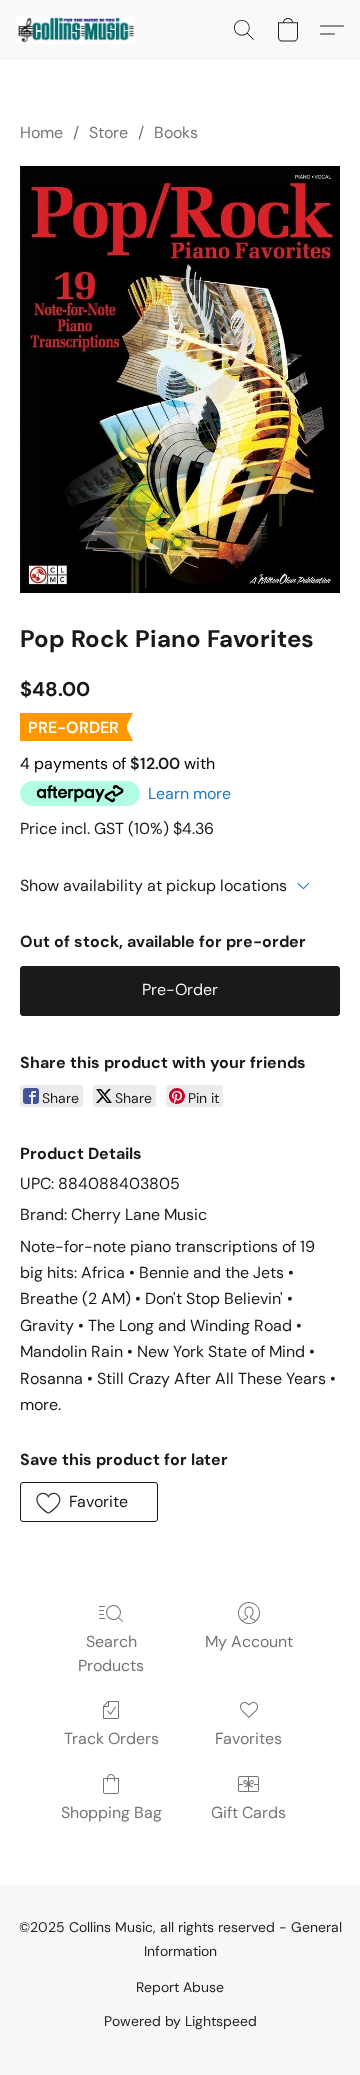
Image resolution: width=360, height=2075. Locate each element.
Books (176, 132)
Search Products (111, 1653)
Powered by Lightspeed (180, 2021)
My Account (249, 1641)
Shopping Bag (111, 1812)
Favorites (248, 1738)
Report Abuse (180, 1987)
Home (41, 132)
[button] (78, 30)
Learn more (189, 793)
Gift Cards (248, 1812)
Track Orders (111, 1738)
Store (108, 132)
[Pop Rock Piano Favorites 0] (180, 379)
